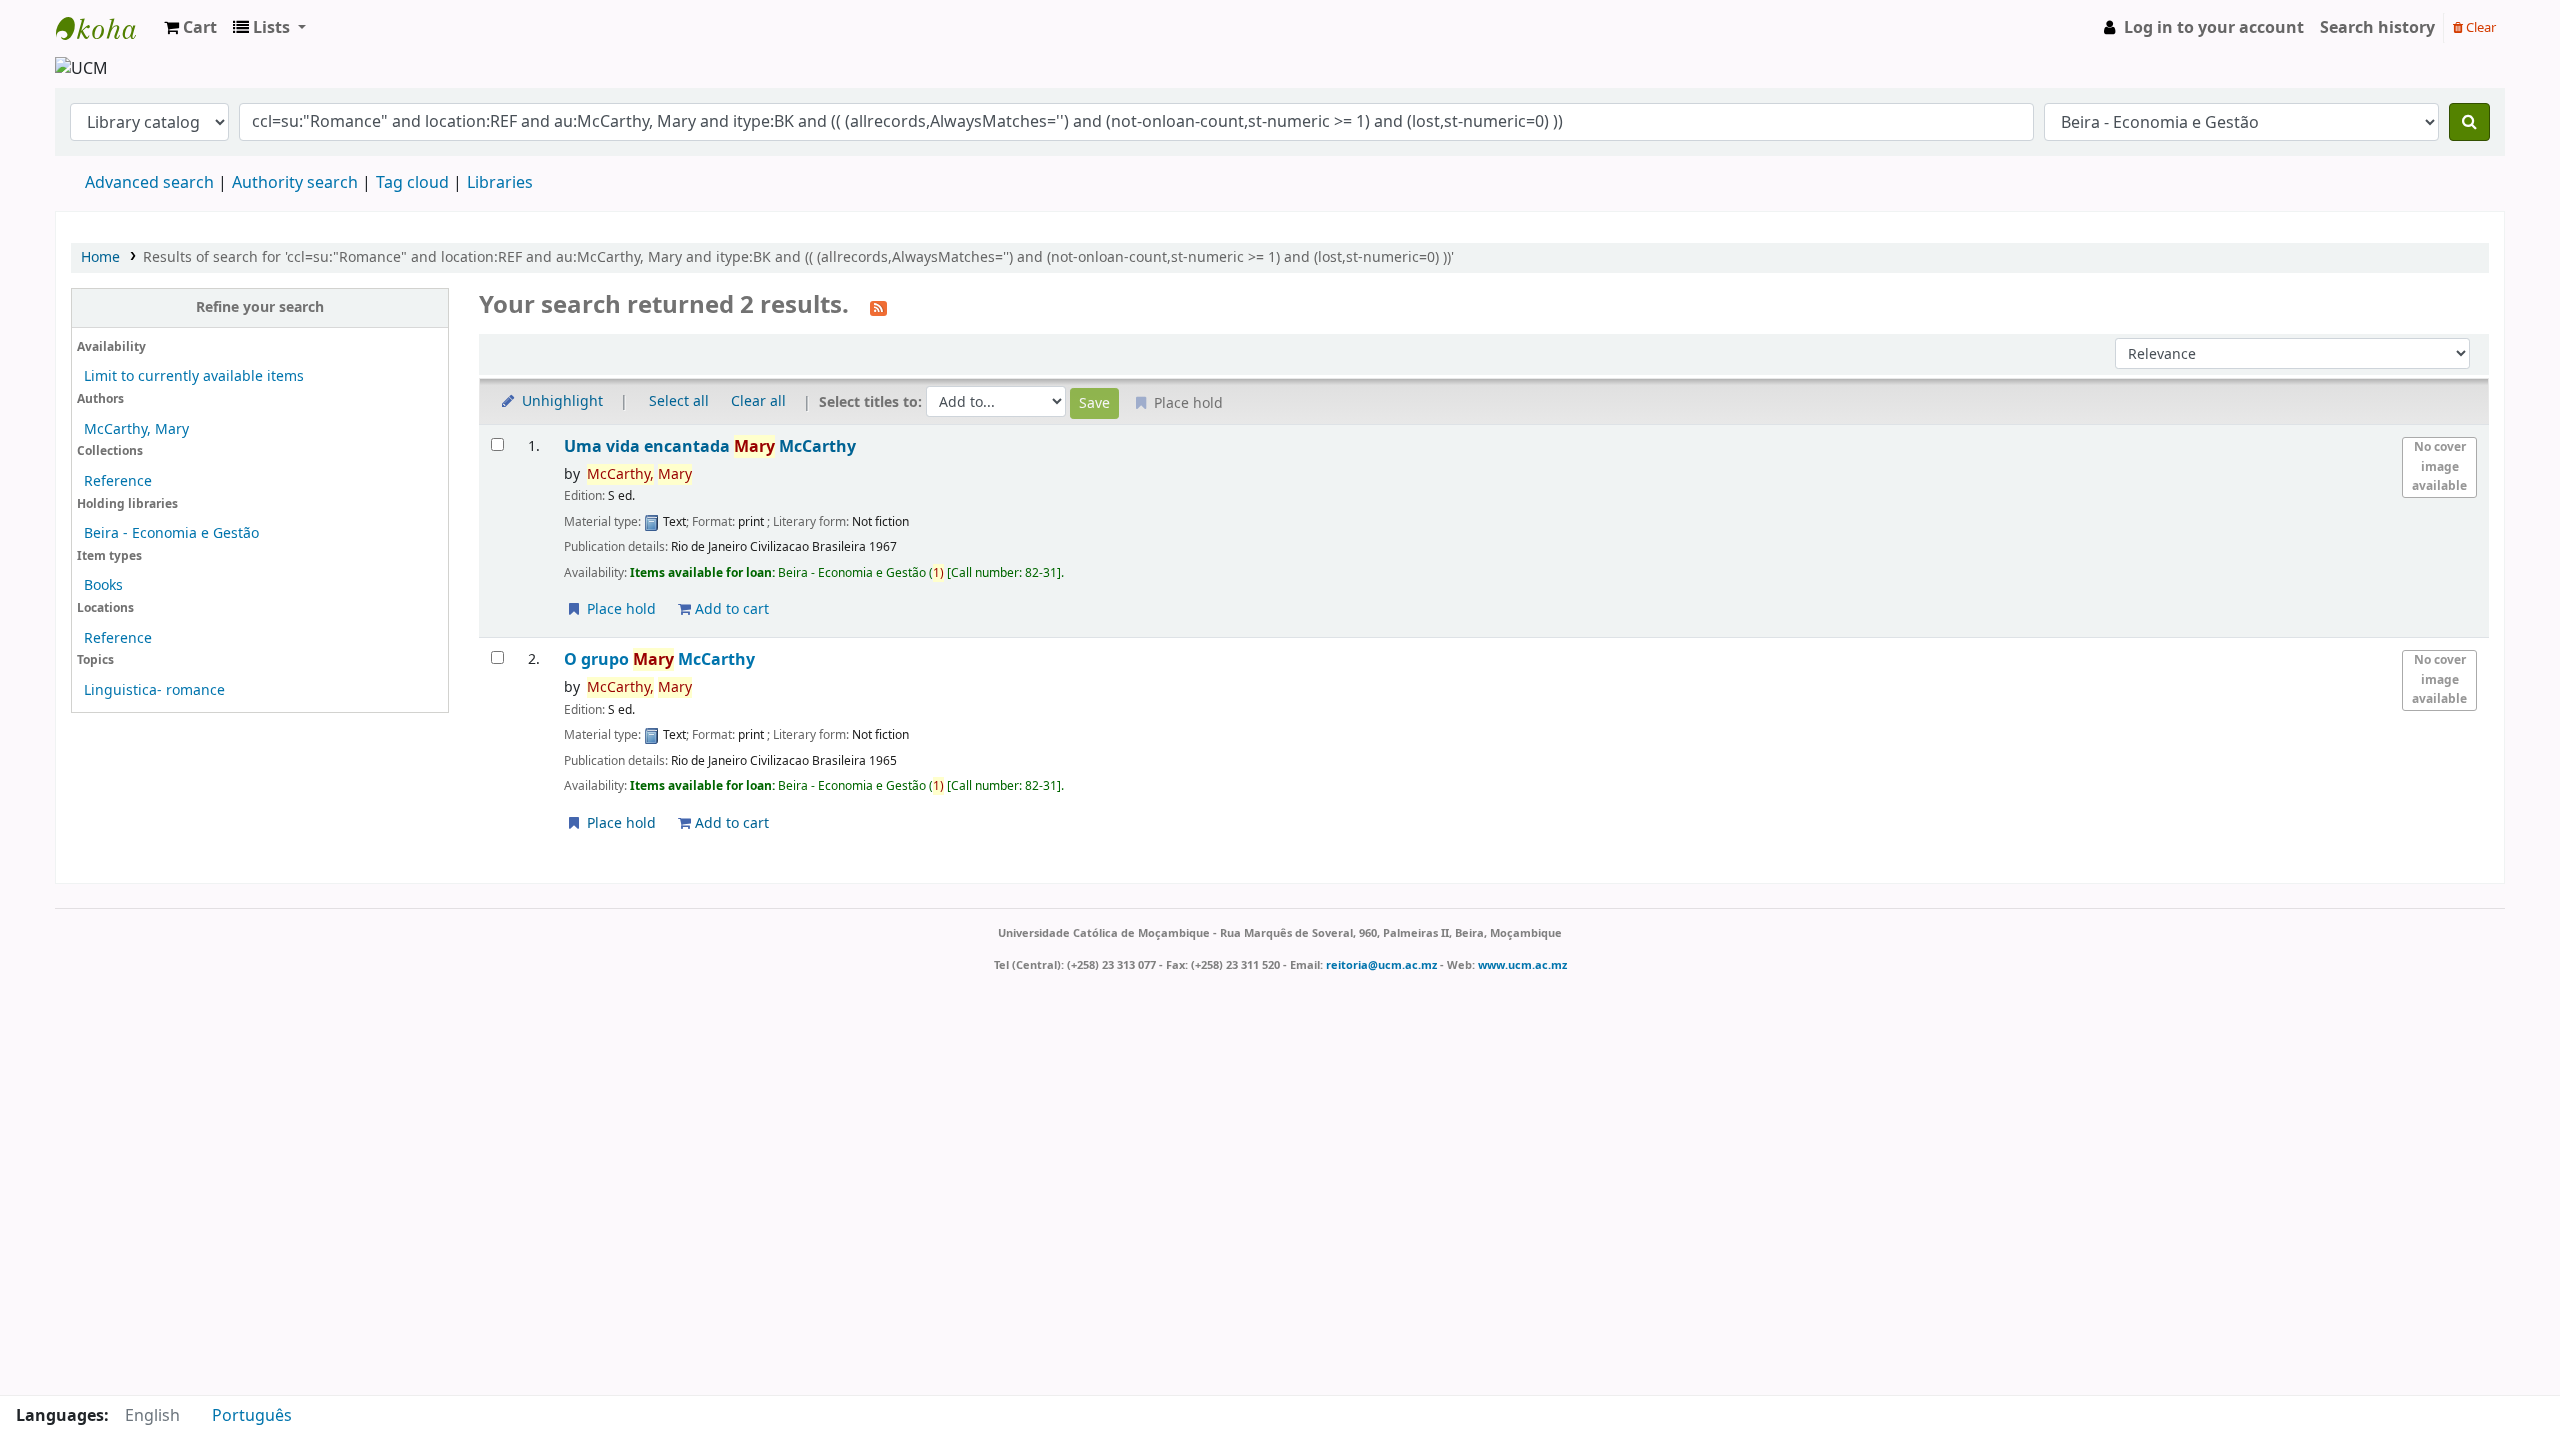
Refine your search (260, 307)
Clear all (758, 401)
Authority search (295, 183)
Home (100, 257)
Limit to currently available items (194, 376)
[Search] (2469, 122)
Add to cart (730, 609)
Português (252, 1416)
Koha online (106, 28)
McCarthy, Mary (136, 429)
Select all (679, 401)
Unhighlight (560, 401)
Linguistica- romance (154, 690)
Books (103, 585)
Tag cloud (412, 183)
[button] (190, 28)
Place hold (619, 609)
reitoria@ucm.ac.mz (1381, 965)
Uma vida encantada (710, 446)
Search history (2377, 28)
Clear (2479, 27)
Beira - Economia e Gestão (171, 533)
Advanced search (149, 183)
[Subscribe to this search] (878, 307)
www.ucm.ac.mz (1522, 965)
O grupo (659, 659)
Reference (118, 481)
